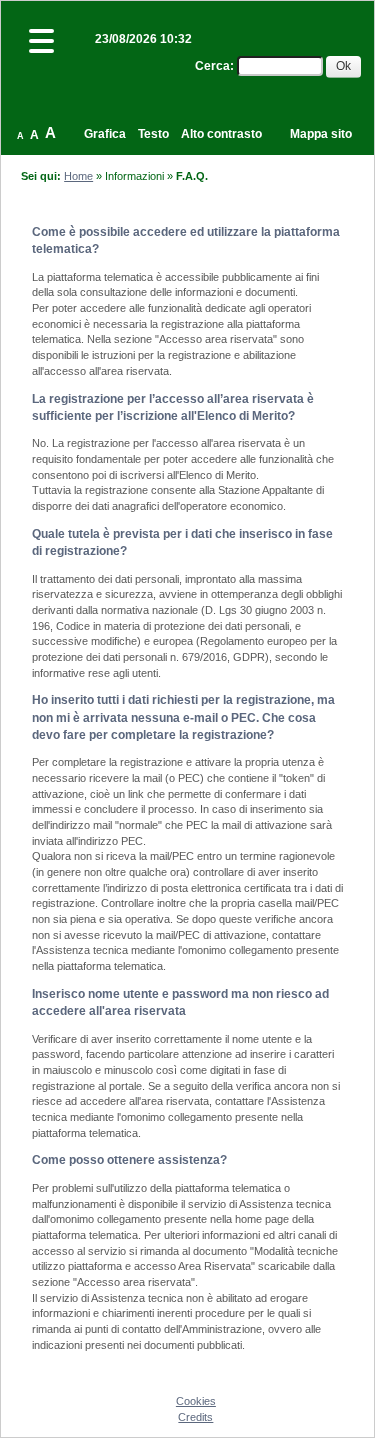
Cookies (196, 1401)
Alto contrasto (221, 134)
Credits (195, 1417)
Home (78, 176)
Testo (153, 134)
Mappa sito (321, 134)
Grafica (105, 134)
